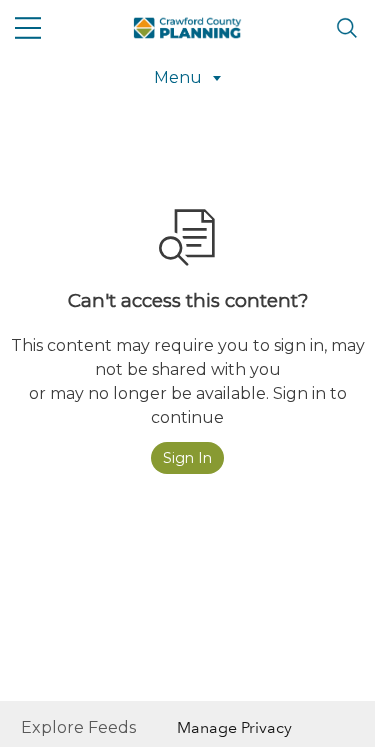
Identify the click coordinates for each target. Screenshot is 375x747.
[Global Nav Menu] (28, 28)
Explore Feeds (78, 727)
